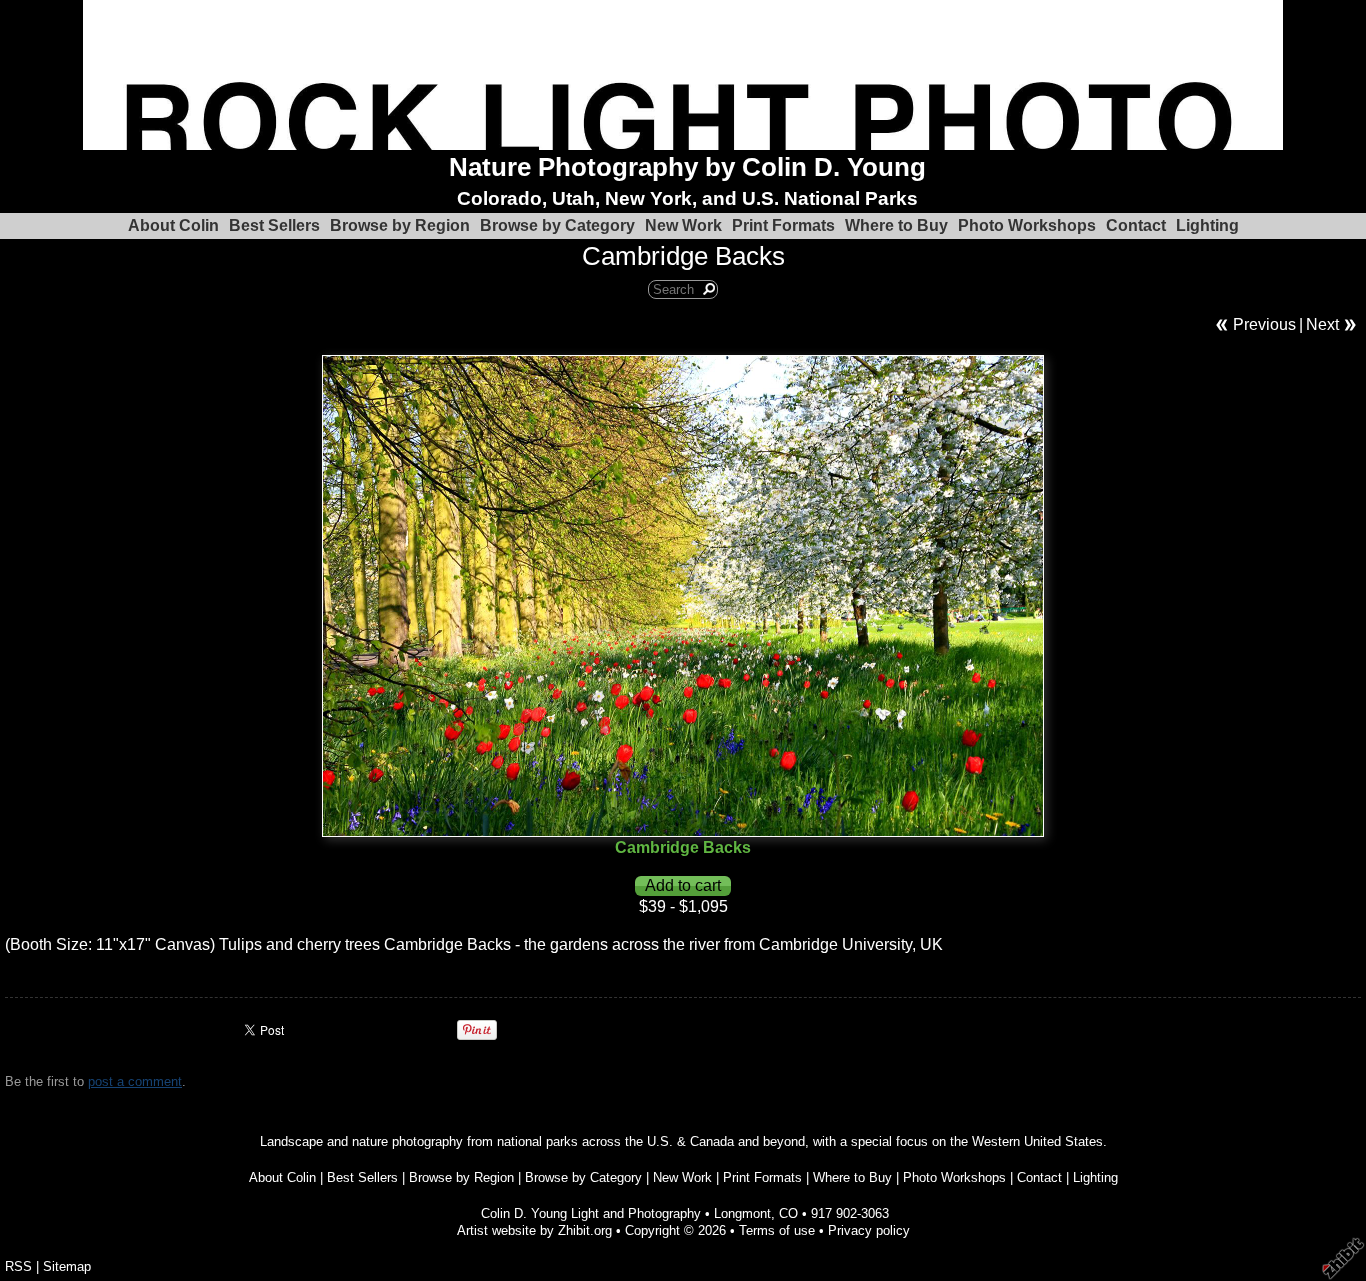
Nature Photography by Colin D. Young (687, 167)
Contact (1136, 225)
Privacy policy (869, 1230)
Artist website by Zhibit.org (534, 1230)
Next (1322, 324)
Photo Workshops (1027, 225)
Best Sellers (274, 225)
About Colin (173, 225)
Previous (1264, 324)
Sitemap (67, 1266)
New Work (683, 225)
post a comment (135, 1081)
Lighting (1207, 225)
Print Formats (783, 225)
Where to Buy (896, 225)
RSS (18, 1266)
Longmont (742, 1213)
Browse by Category (557, 225)
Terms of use (777, 1230)
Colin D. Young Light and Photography (591, 1213)
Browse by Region (400, 225)
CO (788, 1213)
